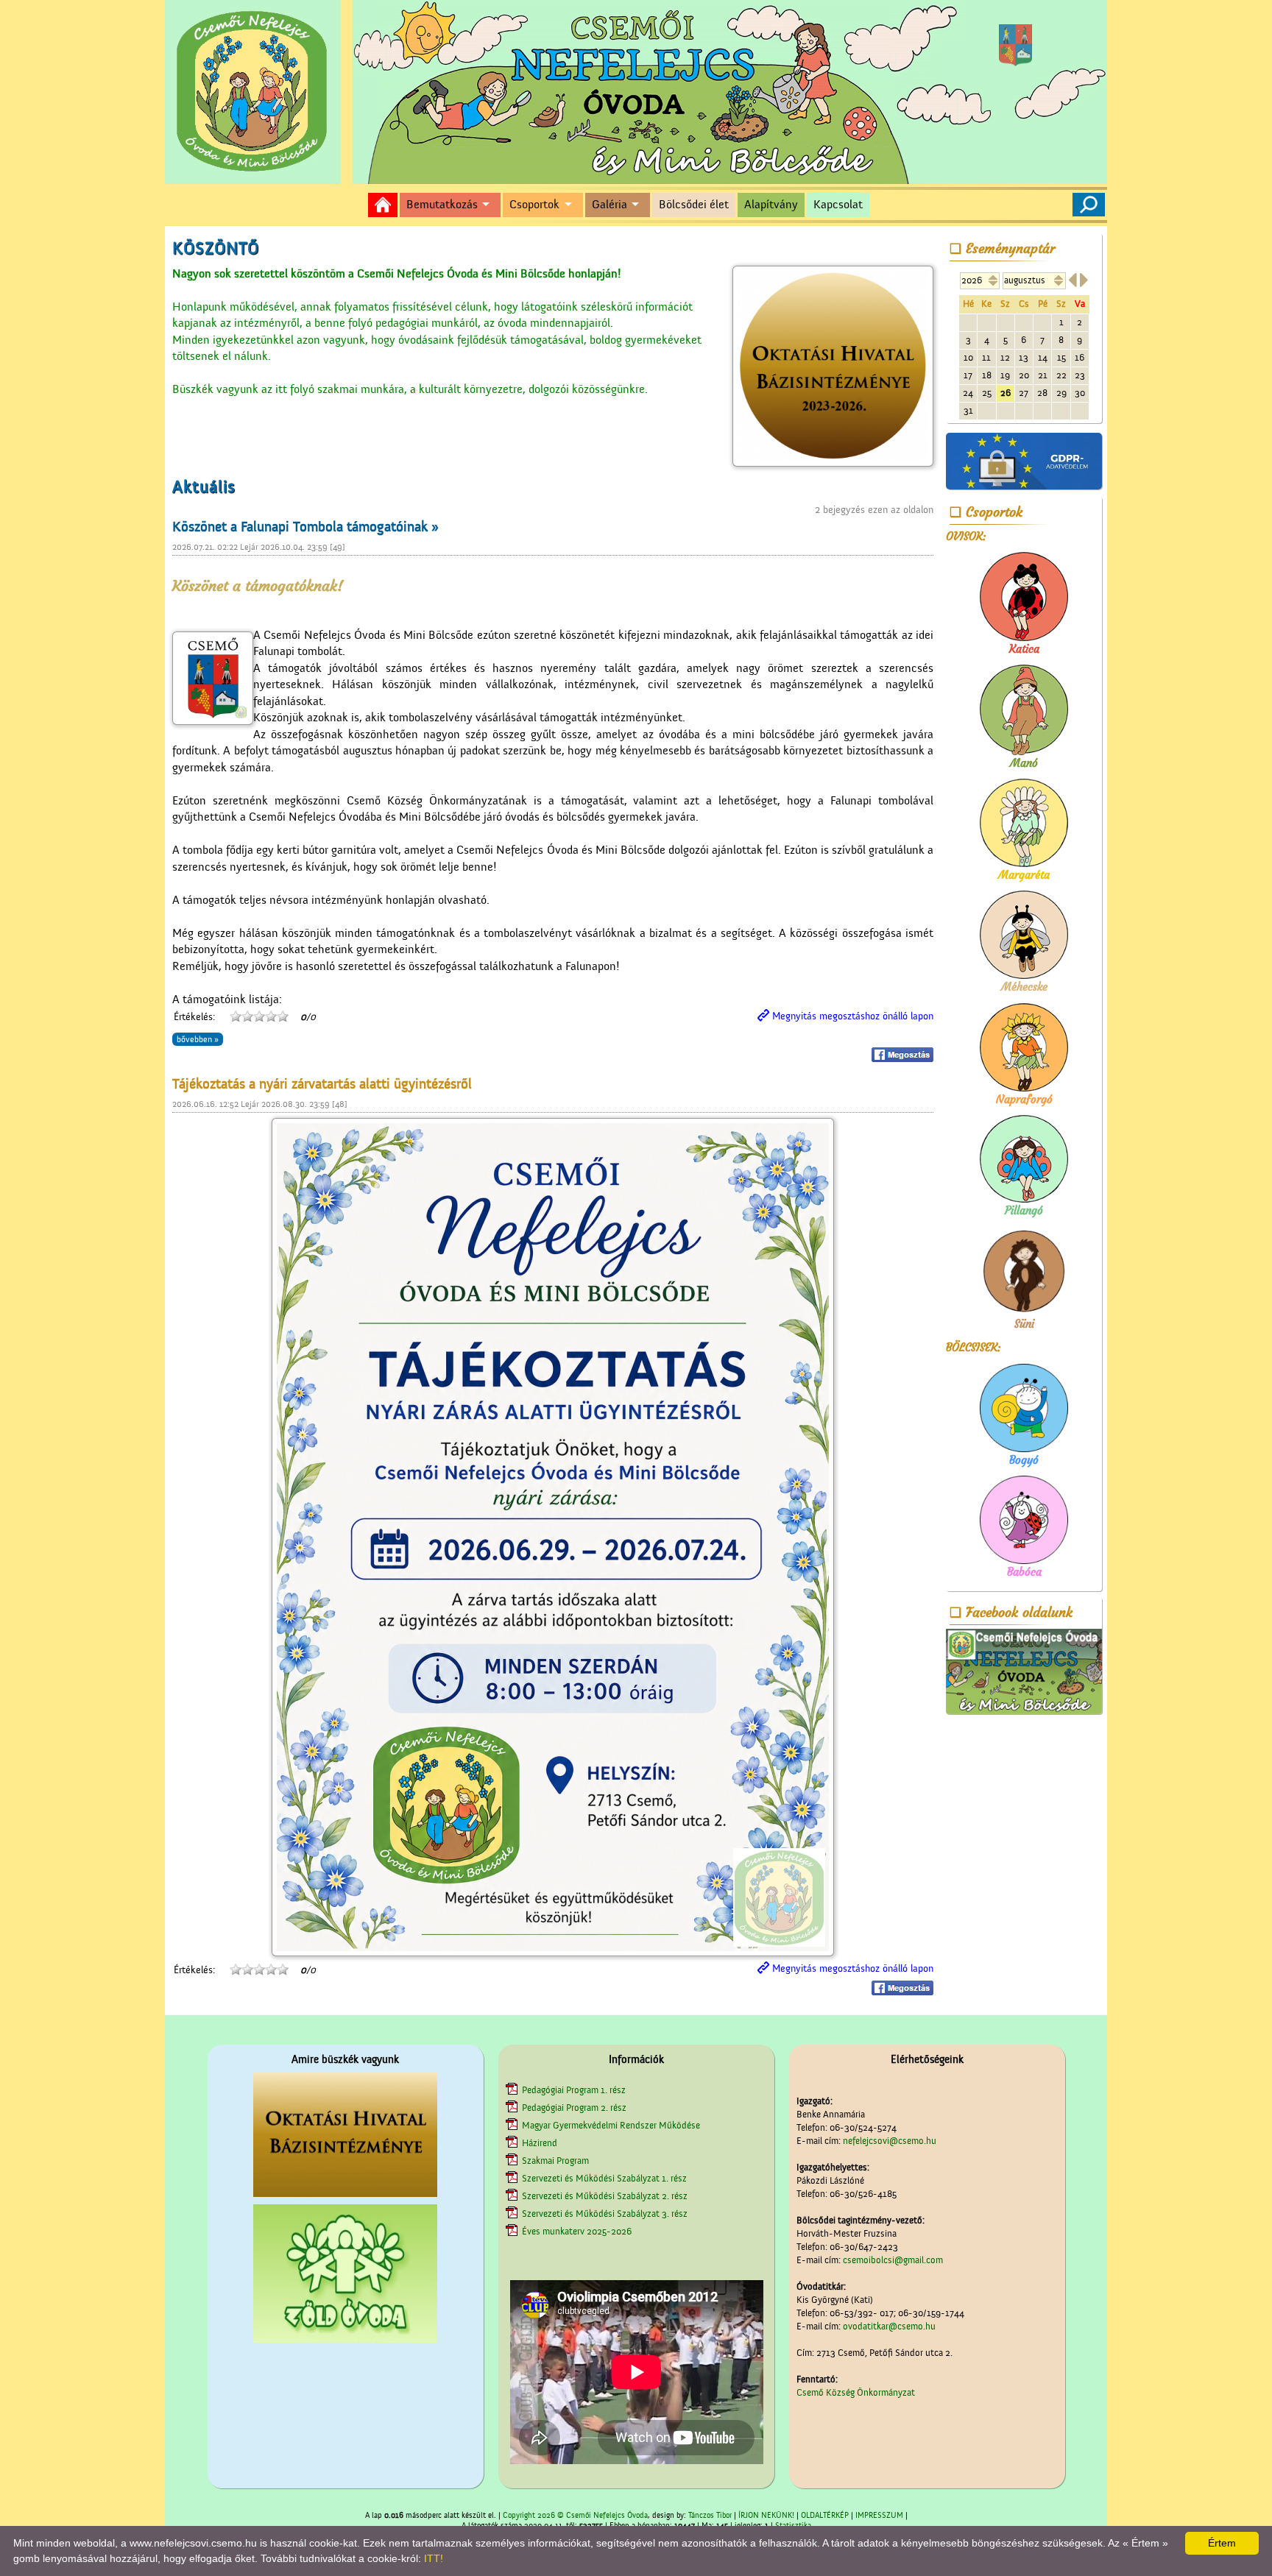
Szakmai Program (555, 2161)
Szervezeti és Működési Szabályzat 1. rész (604, 2178)
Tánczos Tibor (710, 2516)
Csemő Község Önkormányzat (856, 2392)
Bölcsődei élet (694, 205)
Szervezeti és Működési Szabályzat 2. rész (605, 2196)
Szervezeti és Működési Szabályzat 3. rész (605, 2214)
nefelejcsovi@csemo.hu (890, 2141)
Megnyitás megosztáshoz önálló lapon (853, 1016)
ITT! (434, 2558)
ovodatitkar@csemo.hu (889, 2326)
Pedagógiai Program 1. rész (574, 2090)
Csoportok (534, 205)
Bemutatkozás (442, 205)
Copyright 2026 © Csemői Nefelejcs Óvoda (575, 2516)
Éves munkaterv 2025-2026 (577, 2231)
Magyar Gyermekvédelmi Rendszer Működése (611, 2125)
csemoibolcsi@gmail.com (893, 2260)
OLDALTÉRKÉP (825, 2516)
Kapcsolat (838, 205)
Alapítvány (771, 205)
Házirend (540, 2143)
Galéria (609, 205)
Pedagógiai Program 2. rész (574, 2108)
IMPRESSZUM (879, 2516)
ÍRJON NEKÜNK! (766, 2516)
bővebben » (198, 1039)
